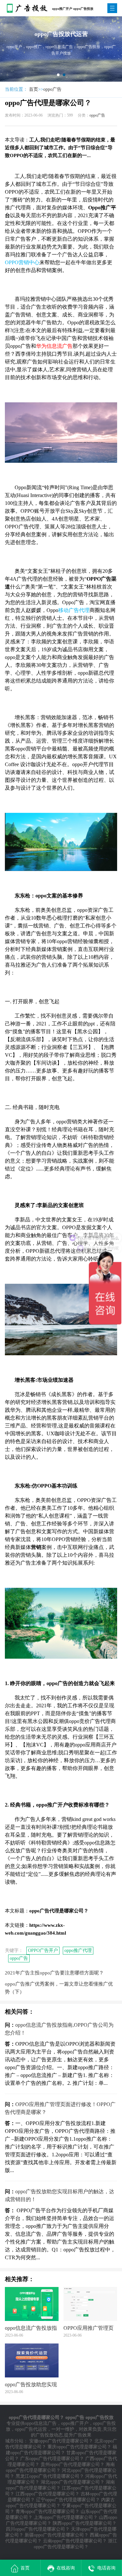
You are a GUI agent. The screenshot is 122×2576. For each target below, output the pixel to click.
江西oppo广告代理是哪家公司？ (47, 2494)
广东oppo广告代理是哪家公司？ (52, 2459)
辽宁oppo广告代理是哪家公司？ (68, 2500)
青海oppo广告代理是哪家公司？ (47, 2512)
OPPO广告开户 (43, 1950)
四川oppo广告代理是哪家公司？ (38, 2529)
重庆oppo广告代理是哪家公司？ (79, 2447)
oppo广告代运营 (31, 2429)
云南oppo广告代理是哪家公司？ (75, 2541)
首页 (34, 89)
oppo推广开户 (75, 2423)
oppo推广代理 (78, 1950)
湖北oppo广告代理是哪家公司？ (73, 2482)
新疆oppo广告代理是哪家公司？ (57, 2535)
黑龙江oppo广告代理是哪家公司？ (50, 2476)
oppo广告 (52, 89)
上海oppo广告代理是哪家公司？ (66, 2517)
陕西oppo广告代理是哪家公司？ (85, 2523)
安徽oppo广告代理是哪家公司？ (61, 2441)
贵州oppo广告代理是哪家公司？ (73, 2464)
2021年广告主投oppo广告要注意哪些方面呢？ (54, 1973)
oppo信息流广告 (41, 2423)
